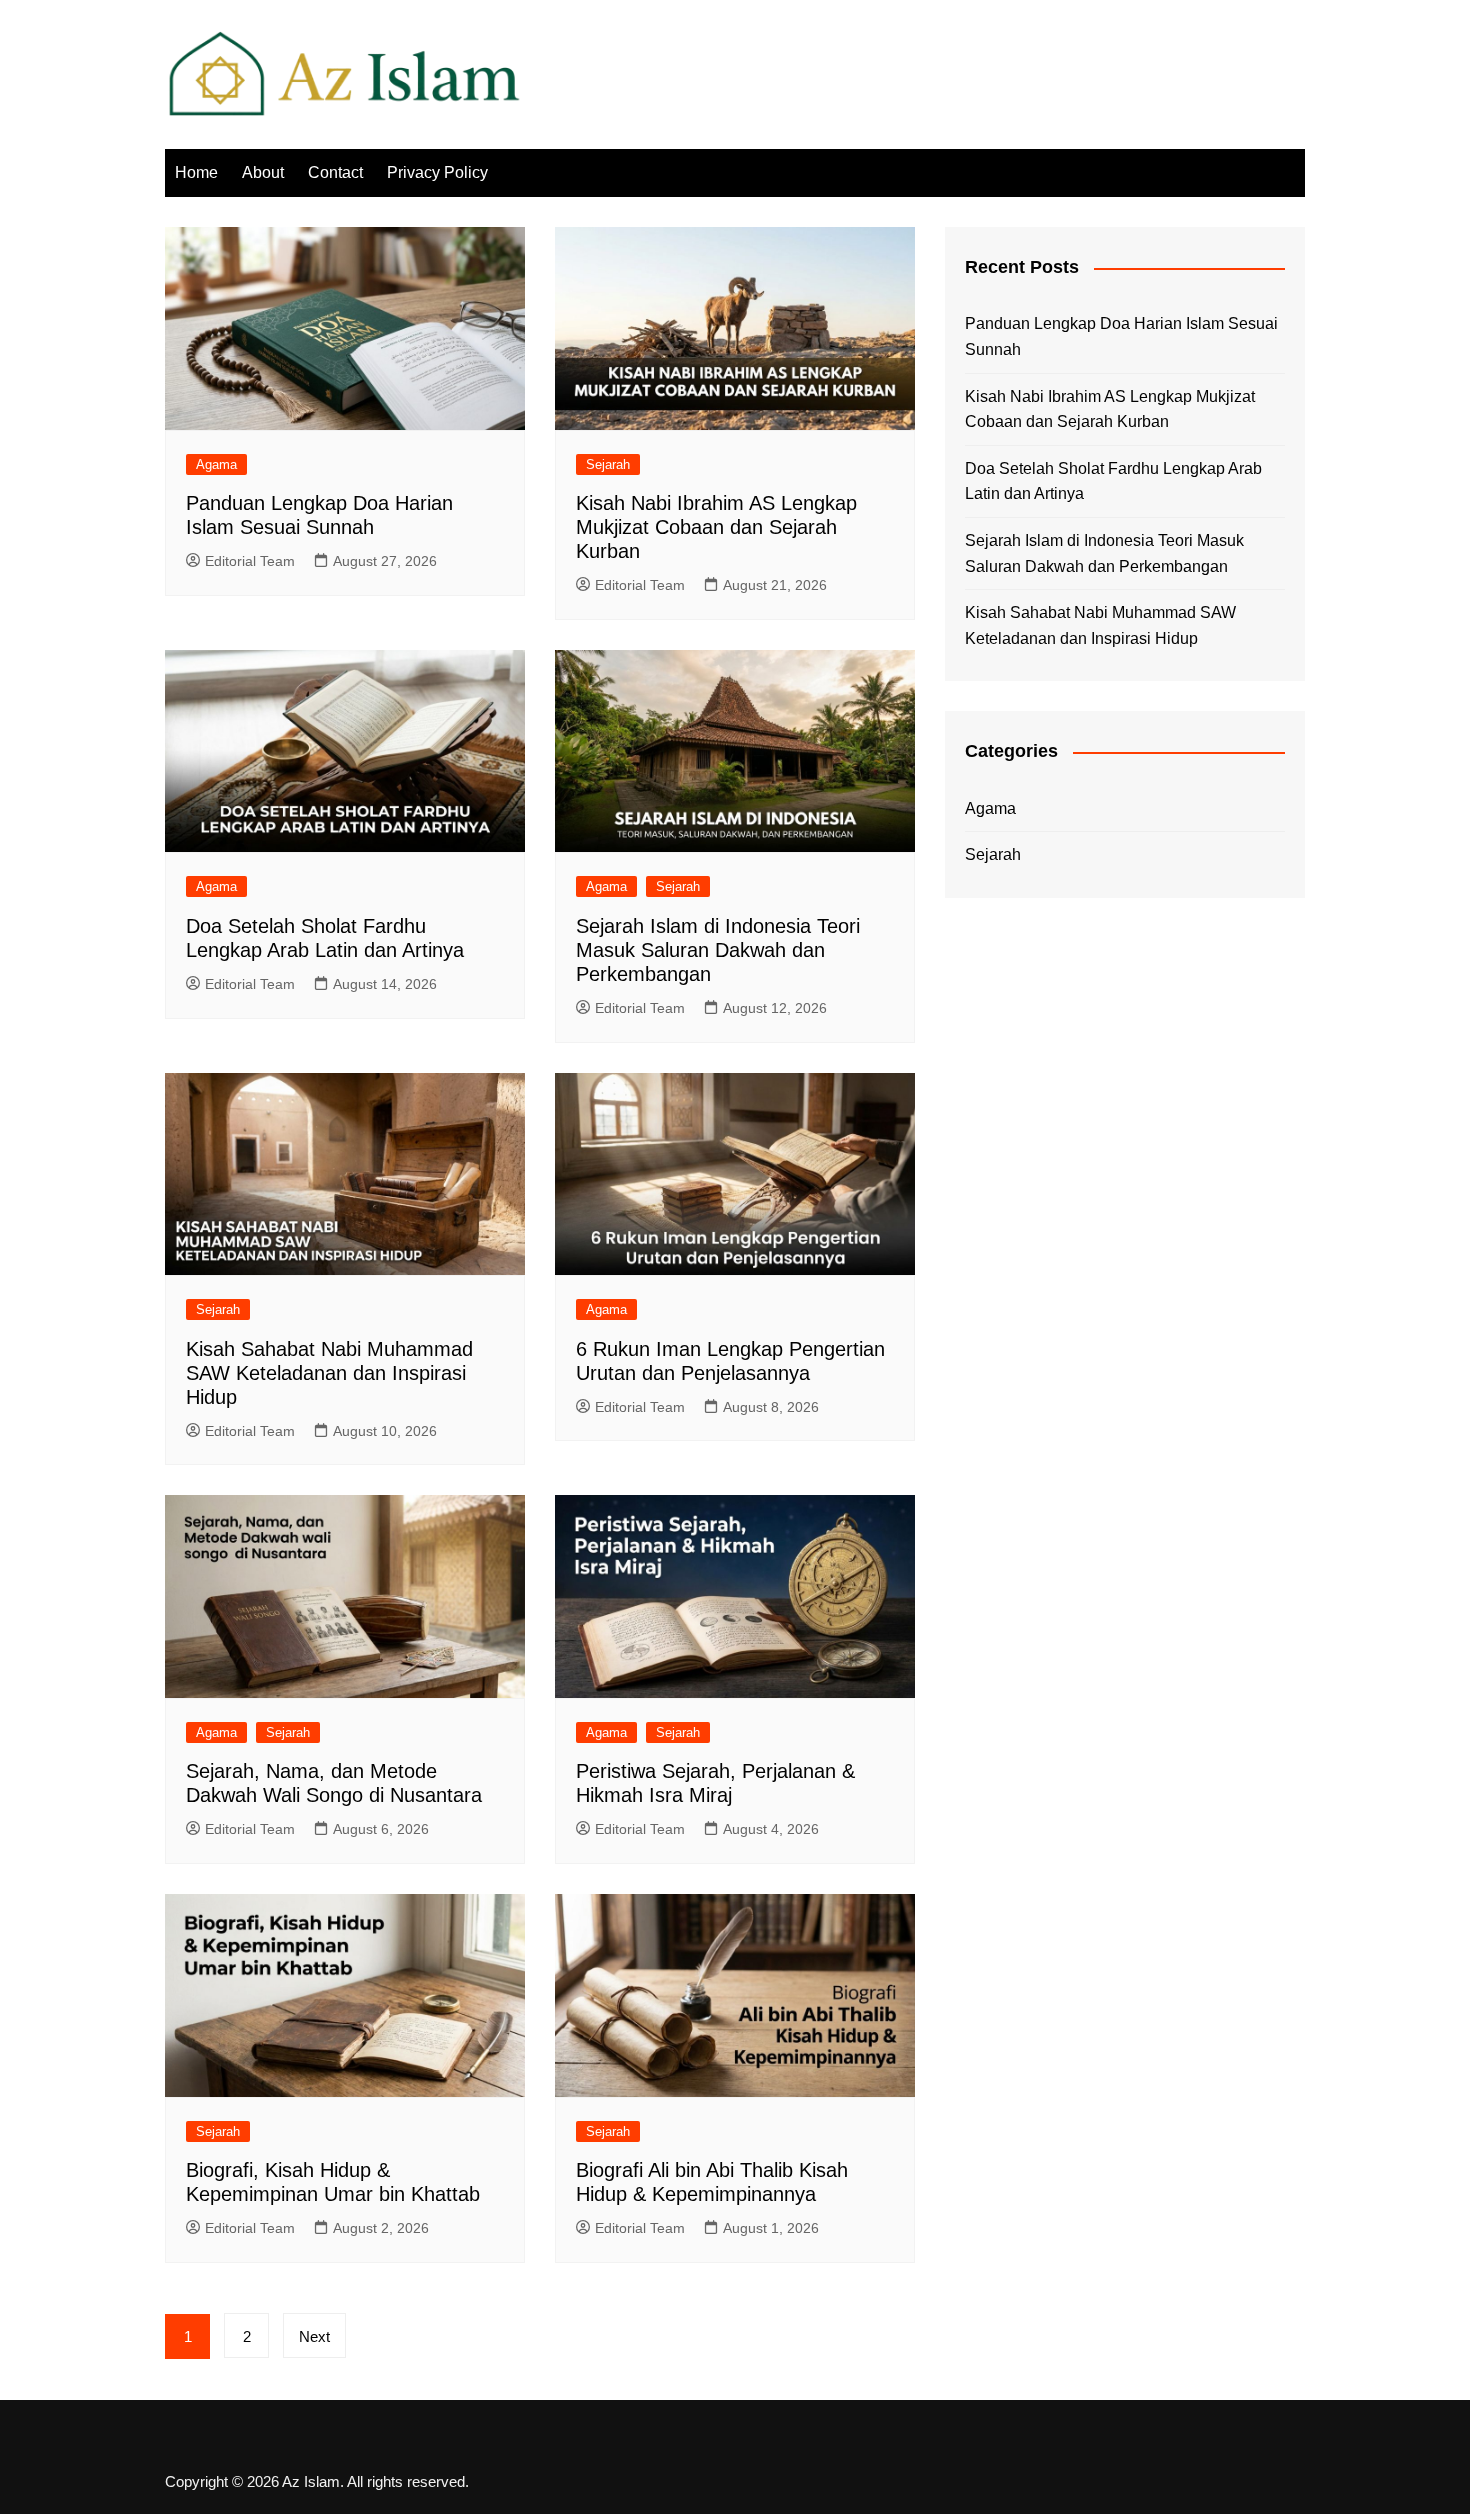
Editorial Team (250, 561)
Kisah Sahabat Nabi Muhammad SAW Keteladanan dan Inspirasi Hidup (329, 1373)
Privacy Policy (437, 172)
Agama (216, 464)
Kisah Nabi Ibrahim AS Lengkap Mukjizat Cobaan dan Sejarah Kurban (716, 527)
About (263, 172)
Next (314, 2336)
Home (196, 172)
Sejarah (608, 464)
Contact (335, 172)
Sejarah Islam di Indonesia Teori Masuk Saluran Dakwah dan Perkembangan (718, 950)
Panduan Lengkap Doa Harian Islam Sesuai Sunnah (1121, 336)
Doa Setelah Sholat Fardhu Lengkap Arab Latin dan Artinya (1113, 481)
